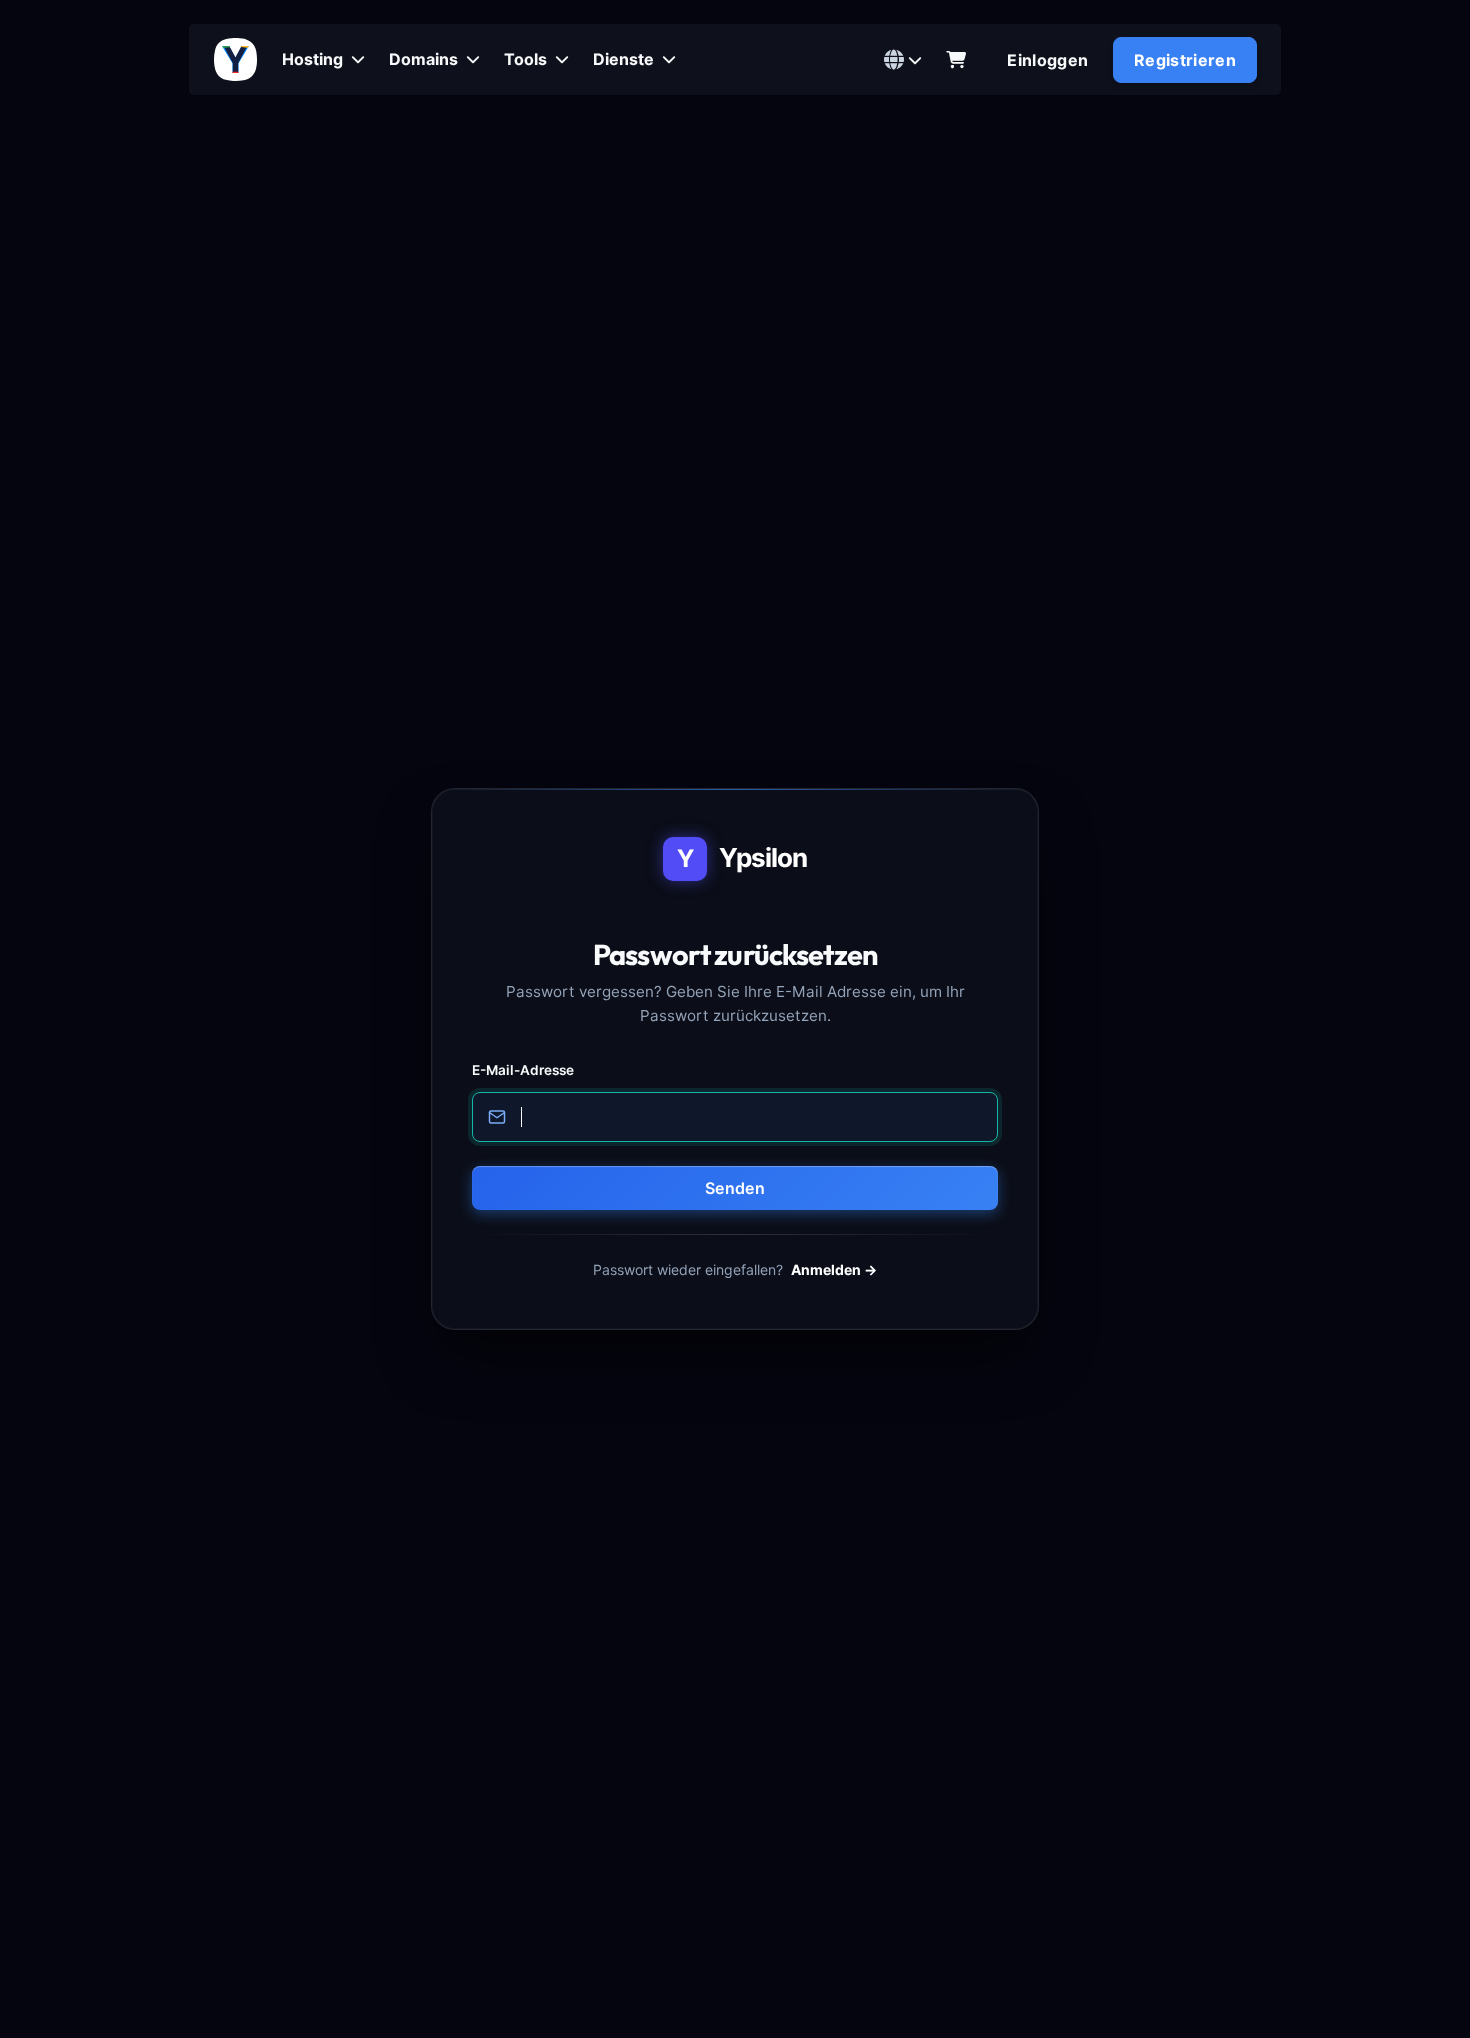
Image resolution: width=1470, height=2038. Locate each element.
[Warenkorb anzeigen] (956, 60)
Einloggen (1047, 60)
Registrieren (1185, 60)
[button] (903, 60)
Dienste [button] (625, 59)
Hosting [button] (314, 59)
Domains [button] (425, 59)
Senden (735, 1188)
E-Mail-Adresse (523, 1070)
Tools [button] (527, 59)
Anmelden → (834, 1269)
